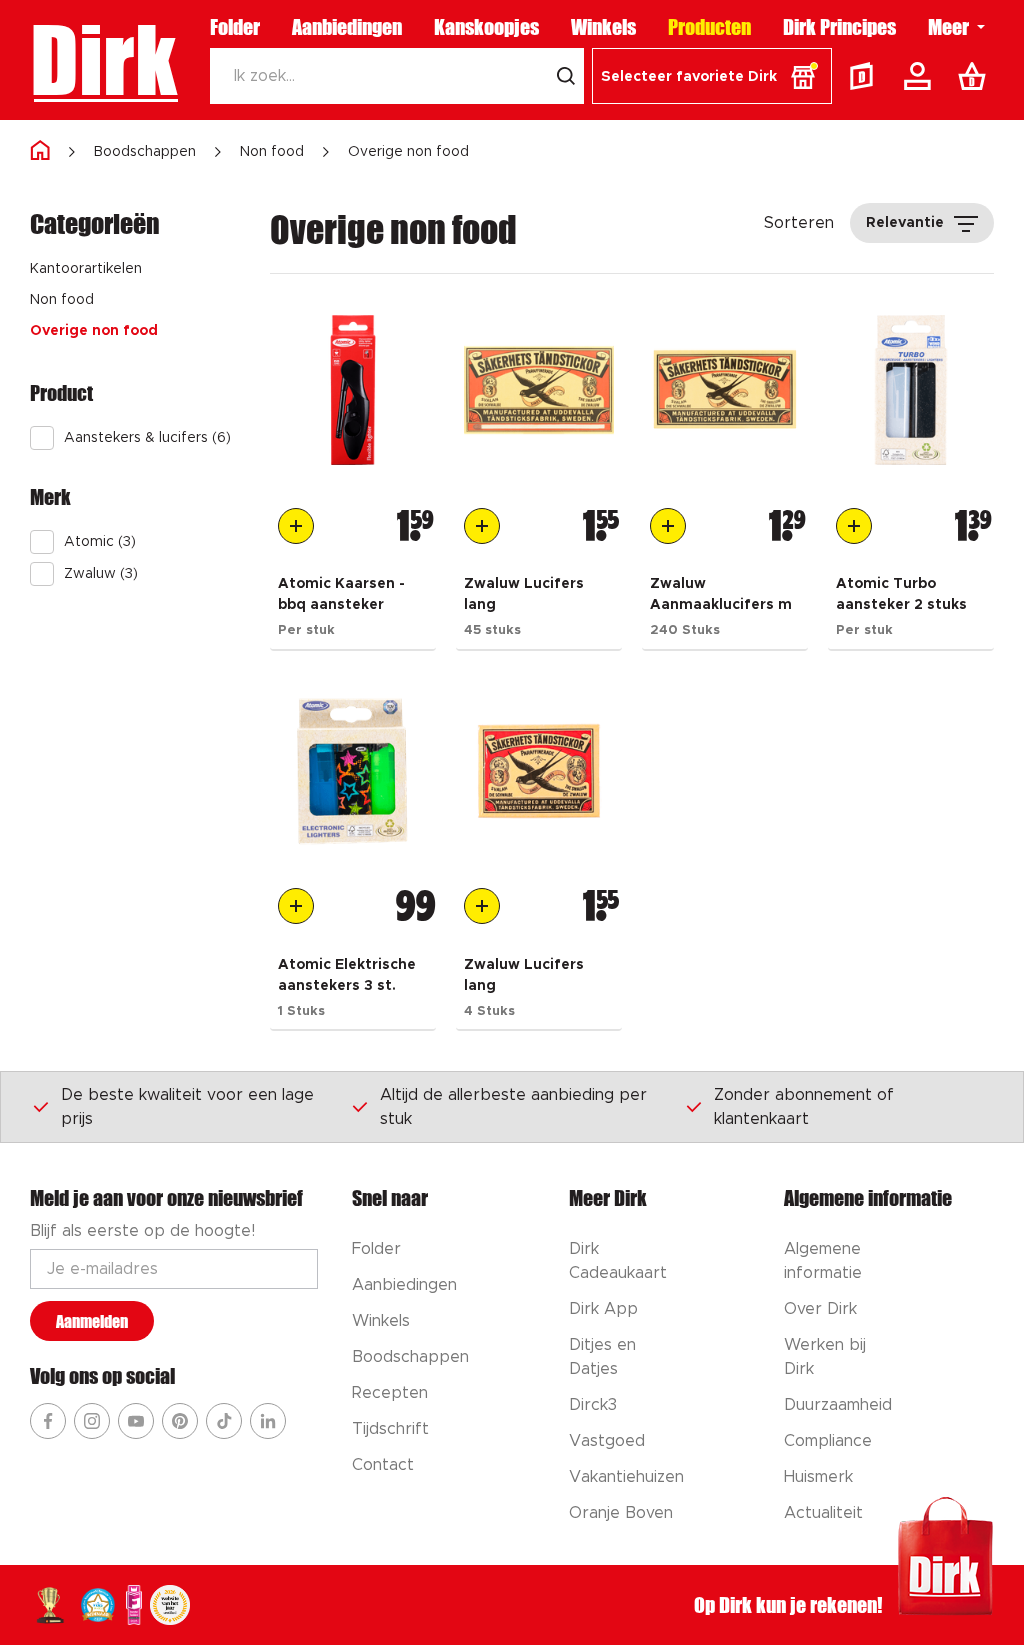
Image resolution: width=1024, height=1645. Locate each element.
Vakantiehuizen (626, 1477)
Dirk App (603, 1309)
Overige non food (408, 152)
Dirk (103, 60)
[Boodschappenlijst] (976, 76)
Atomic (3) (100, 542)
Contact (383, 1465)
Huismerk (818, 1477)
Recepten (390, 1393)
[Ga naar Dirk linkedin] (268, 1421)
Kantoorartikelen (86, 269)
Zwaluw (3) (101, 574)
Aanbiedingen (347, 27)
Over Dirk (820, 1309)
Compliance (828, 1441)
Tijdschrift (390, 1429)
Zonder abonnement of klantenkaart (804, 1107)
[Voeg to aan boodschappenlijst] (296, 526)
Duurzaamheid (838, 1405)
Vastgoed (607, 1441)
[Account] (921, 76)
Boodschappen (145, 152)
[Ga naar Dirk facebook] (48, 1421)
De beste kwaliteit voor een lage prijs (187, 1107)
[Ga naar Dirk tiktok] (224, 1421)
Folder (235, 27)
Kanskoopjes (486, 27)
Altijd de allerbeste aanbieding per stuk (513, 1107)
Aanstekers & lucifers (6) (147, 438)
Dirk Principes (839, 27)
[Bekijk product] (353, 390)
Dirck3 (593, 1405)
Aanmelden (92, 1321)
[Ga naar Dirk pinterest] (180, 1421)
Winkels (603, 27)
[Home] (40, 151)
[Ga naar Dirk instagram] (92, 1421)
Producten (709, 27)
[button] (712, 76)
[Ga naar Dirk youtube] (136, 1421)
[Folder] (866, 76)
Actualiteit (823, 1513)
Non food (272, 152)
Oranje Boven (621, 1513)
